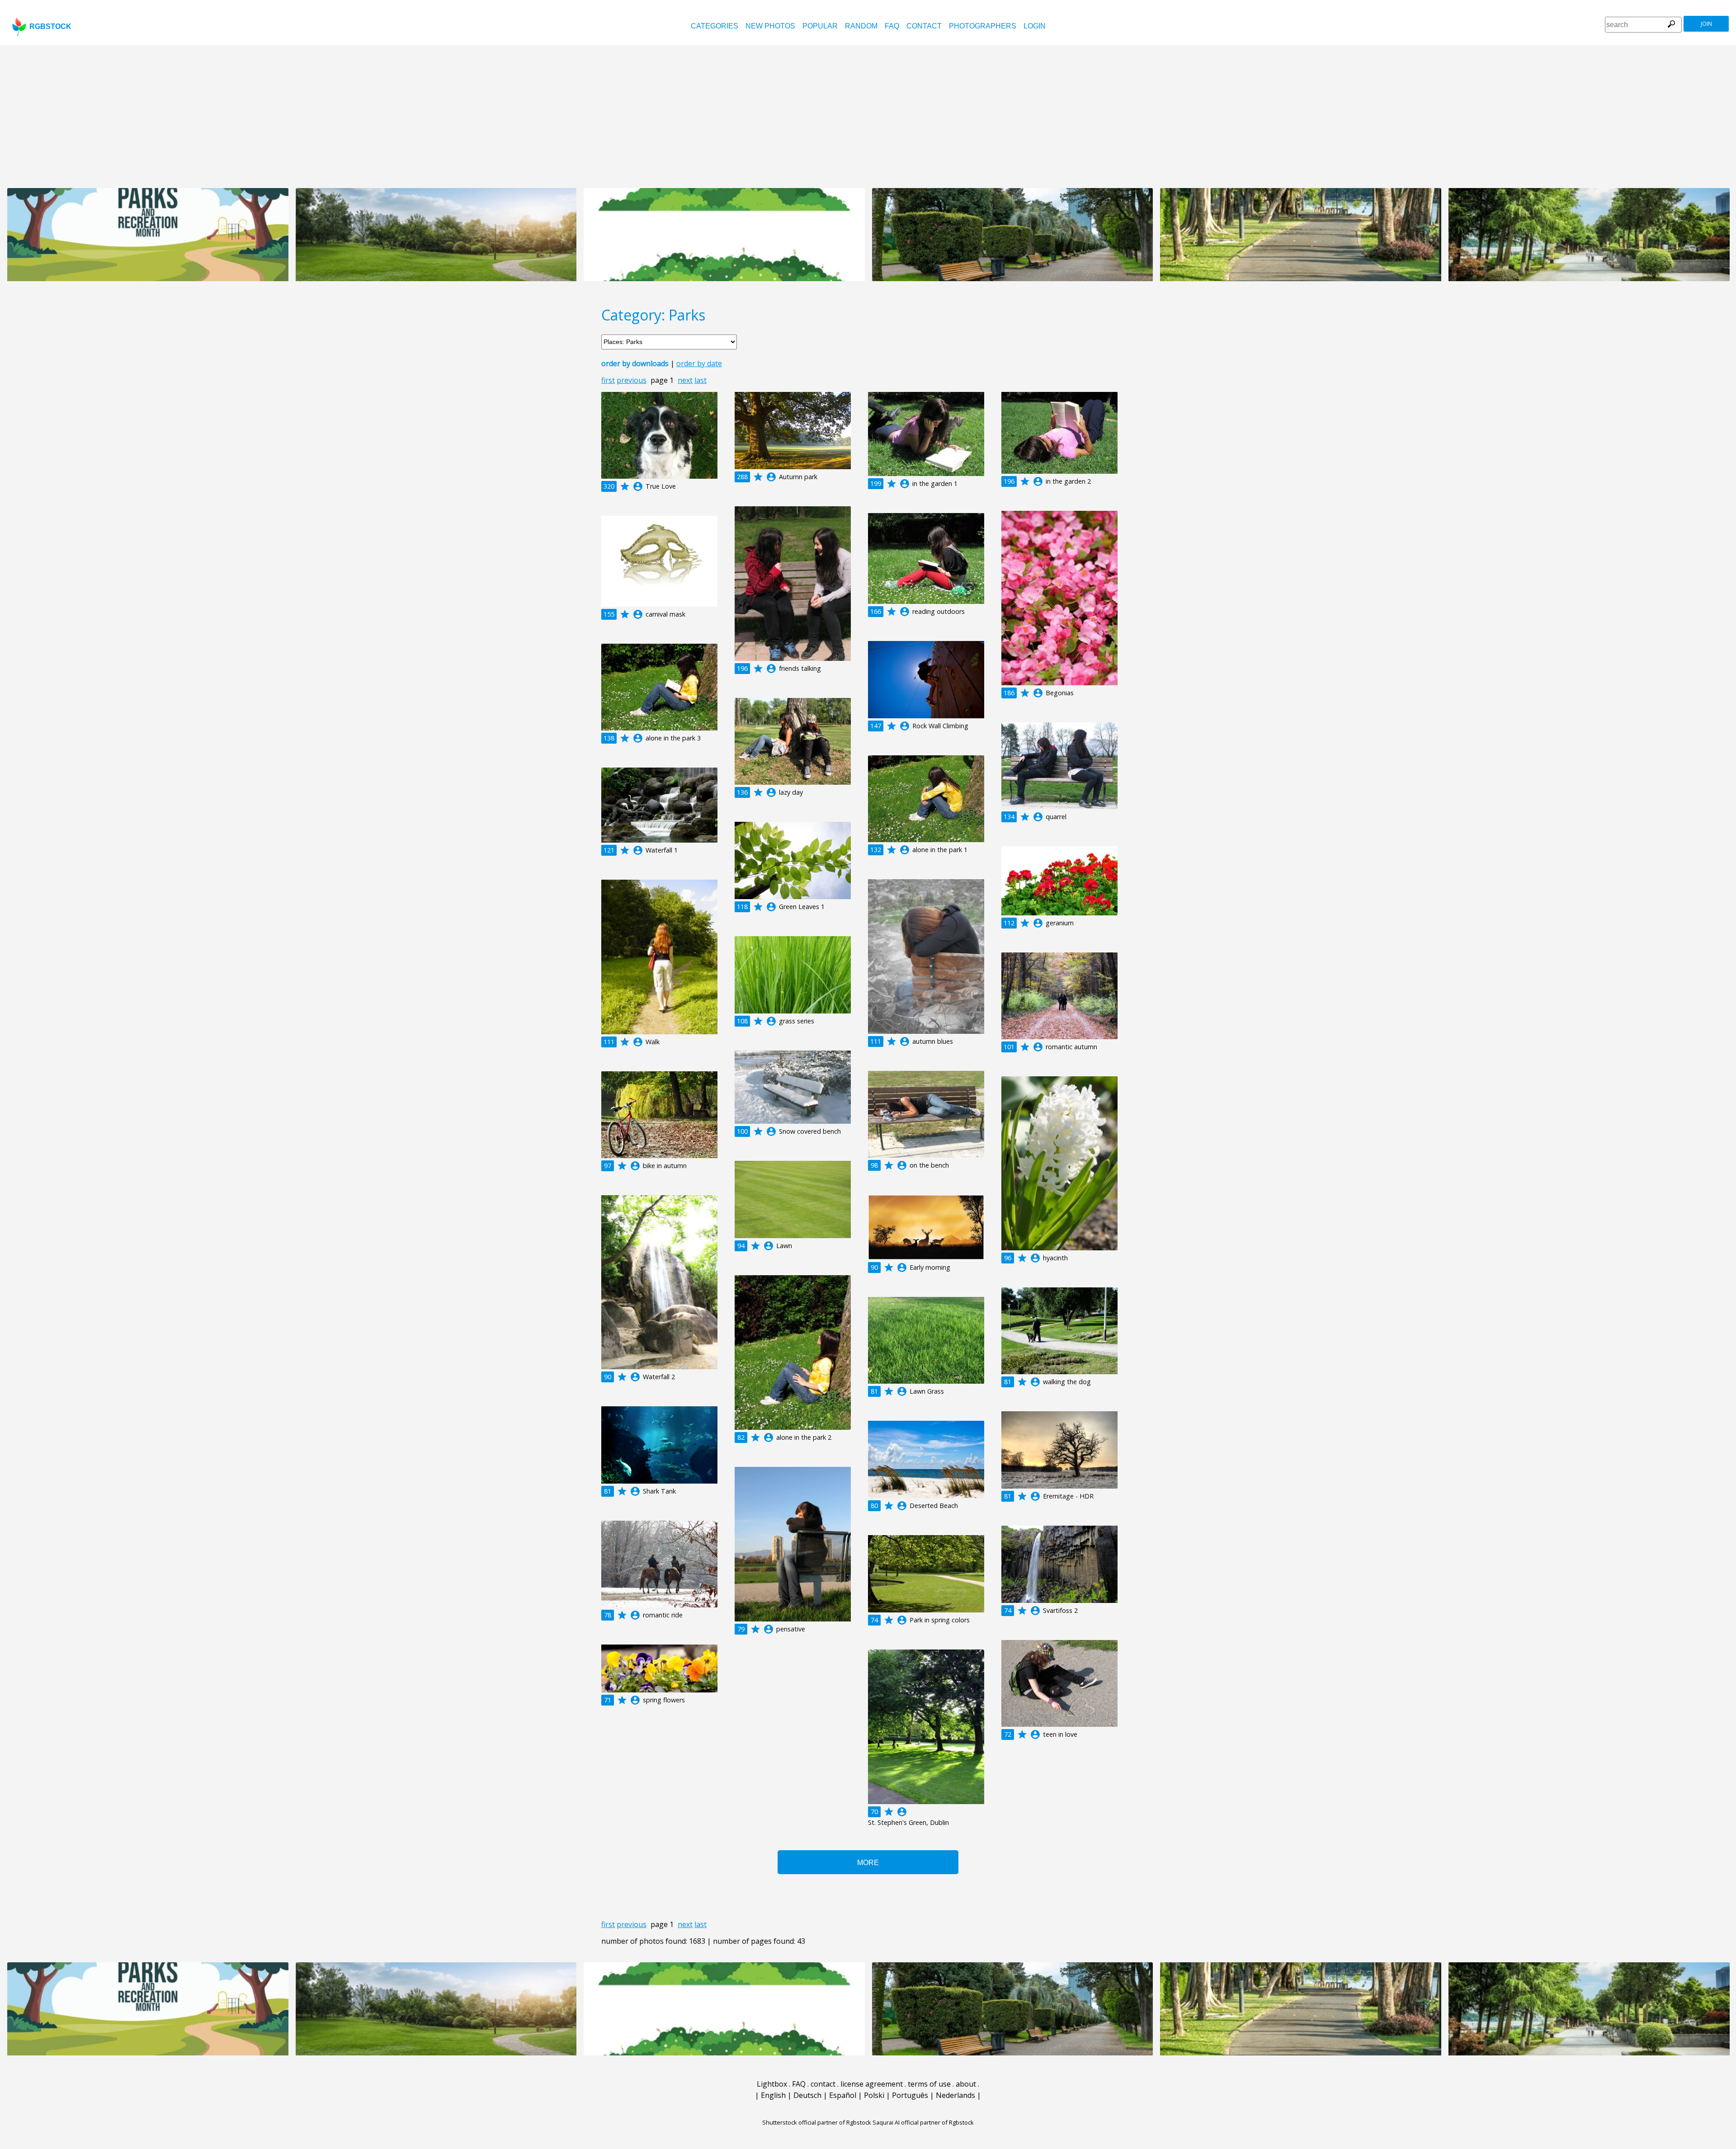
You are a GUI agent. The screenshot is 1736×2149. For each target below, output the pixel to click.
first (608, 380)
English (773, 2095)
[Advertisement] (868, 113)
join (1706, 24)
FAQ (892, 26)
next (685, 380)
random (861, 26)
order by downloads (635, 363)
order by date (699, 363)
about (966, 2084)
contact (924, 26)
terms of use (929, 2084)
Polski (874, 2095)
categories (715, 26)
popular (820, 26)
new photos (770, 26)
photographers (983, 26)
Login (1035, 26)
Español (843, 2095)
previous (632, 380)
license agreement (872, 2084)
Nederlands (955, 2095)
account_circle (638, 486)
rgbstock (50, 26)
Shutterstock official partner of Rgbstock (817, 2122)
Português (910, 2095)
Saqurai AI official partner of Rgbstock (923, 2122)
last (701, 380)
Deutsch (807, 2095)
